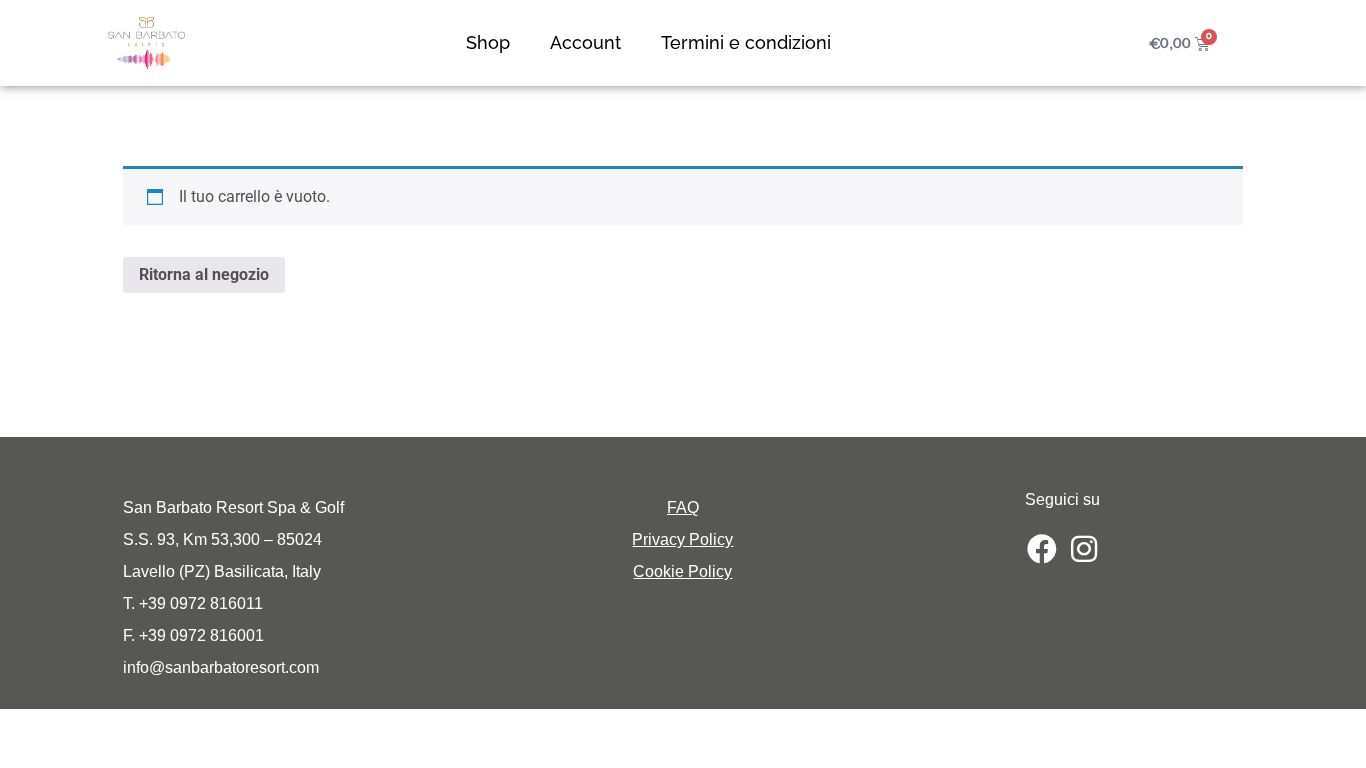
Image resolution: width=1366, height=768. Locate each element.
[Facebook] (1042, 549)
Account (585, 42)
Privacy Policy (682, 539)
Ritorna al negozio (204, 274)
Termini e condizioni (746, 42)
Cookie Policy (682, 571)
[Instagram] (1084, 549)
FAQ (683, 507)
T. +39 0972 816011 (193, 603)
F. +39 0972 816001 (193, 635)
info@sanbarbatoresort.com (221, 667)
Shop (488, 42)
